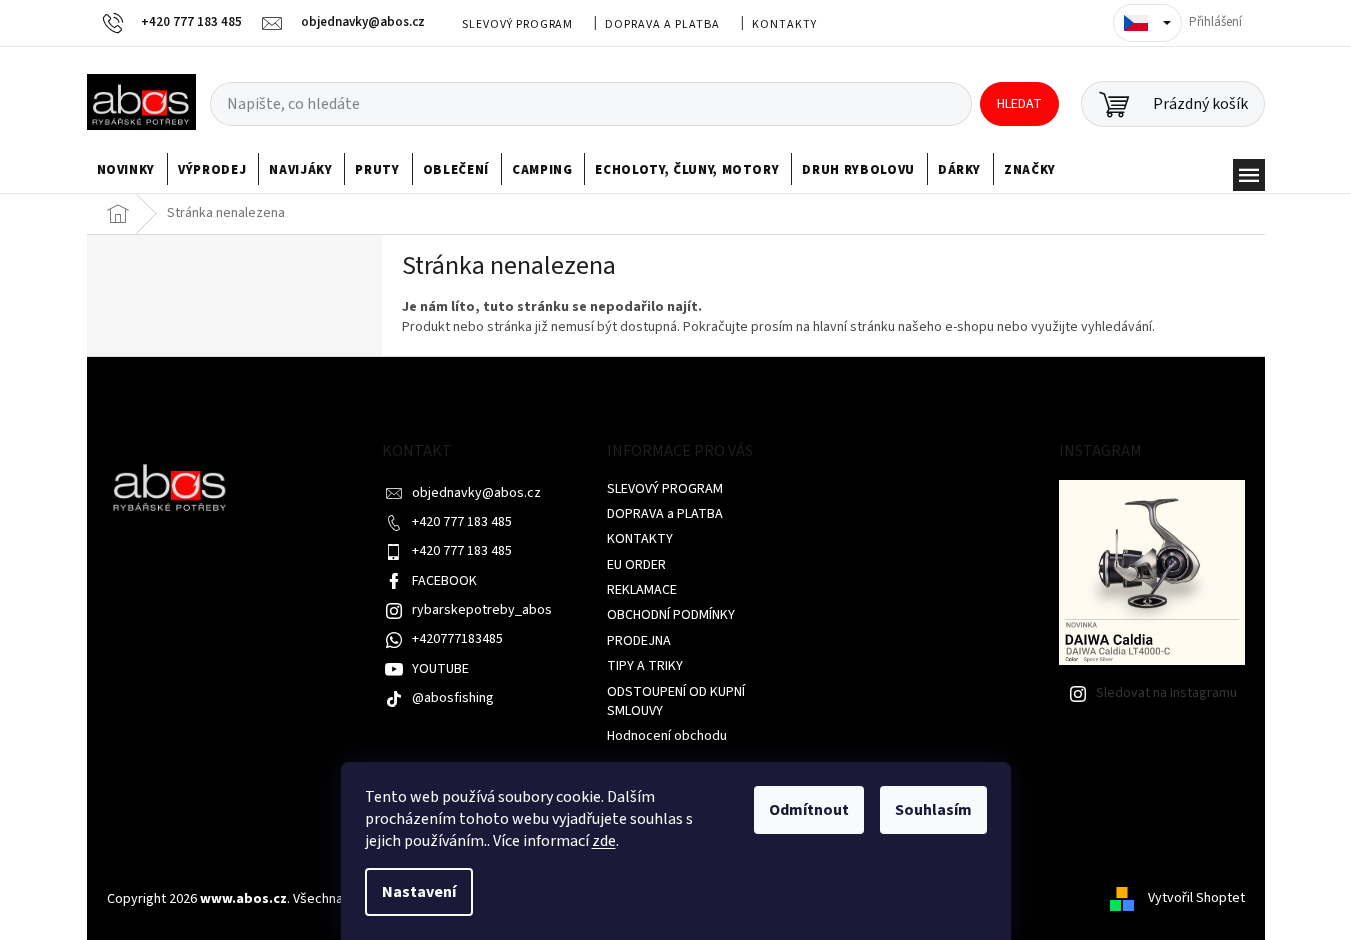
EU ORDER (636, 565)
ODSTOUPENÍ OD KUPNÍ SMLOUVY (676, 701)
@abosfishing (453, 698)
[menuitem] (126, 170)
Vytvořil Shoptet (1196, 899)
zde (604, 841)
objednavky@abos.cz (476, 493)
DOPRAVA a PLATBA (662, 24)
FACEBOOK (444, 581)
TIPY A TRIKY (645, 666)
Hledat (1019, 104)
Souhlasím (933, 810)
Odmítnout (809, 810)
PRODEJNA (639, 641)
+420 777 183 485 (462, 522)
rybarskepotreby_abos (482, 610)
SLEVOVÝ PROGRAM (517, 24)
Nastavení (419, 892)
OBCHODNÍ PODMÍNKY (671, 615)
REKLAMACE (642, 590)
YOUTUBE (440, 669)
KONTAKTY (784, 24)
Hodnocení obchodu (667, 736)
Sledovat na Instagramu (1166, 693)
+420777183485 (457, 639)
